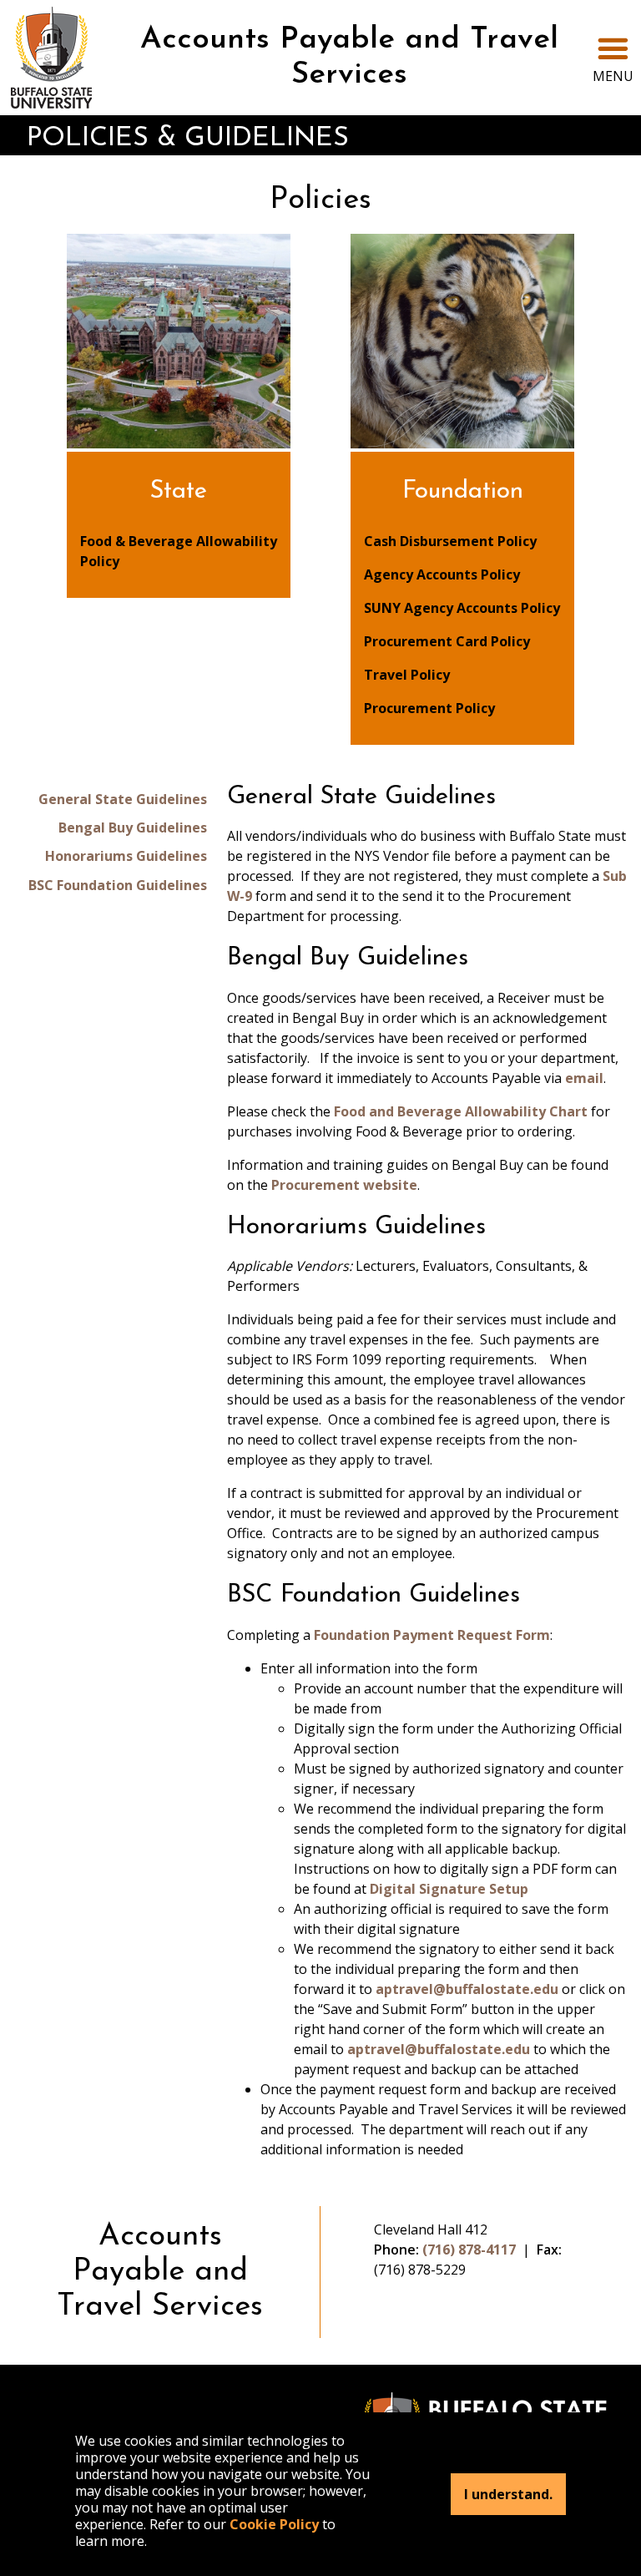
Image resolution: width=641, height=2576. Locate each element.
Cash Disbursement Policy (450, 541)
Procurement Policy (429, 708)
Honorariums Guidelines (126, 856)
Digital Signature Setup (449, 1889)
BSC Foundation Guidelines (118, 885)
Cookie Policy (274, 2524)
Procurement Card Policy (447, 641)
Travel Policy (407, 675)
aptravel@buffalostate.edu (467, 1989)
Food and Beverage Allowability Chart (461, 1111)
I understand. (508, 2494)
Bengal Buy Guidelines (133, 827)
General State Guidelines (123, 799)
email (584, 1078)
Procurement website (344, 1185)
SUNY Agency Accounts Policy (462, 608)
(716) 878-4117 (469, 2250)
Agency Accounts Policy (442, 574)
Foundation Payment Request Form (432, 1635)
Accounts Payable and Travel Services (349, 58)
